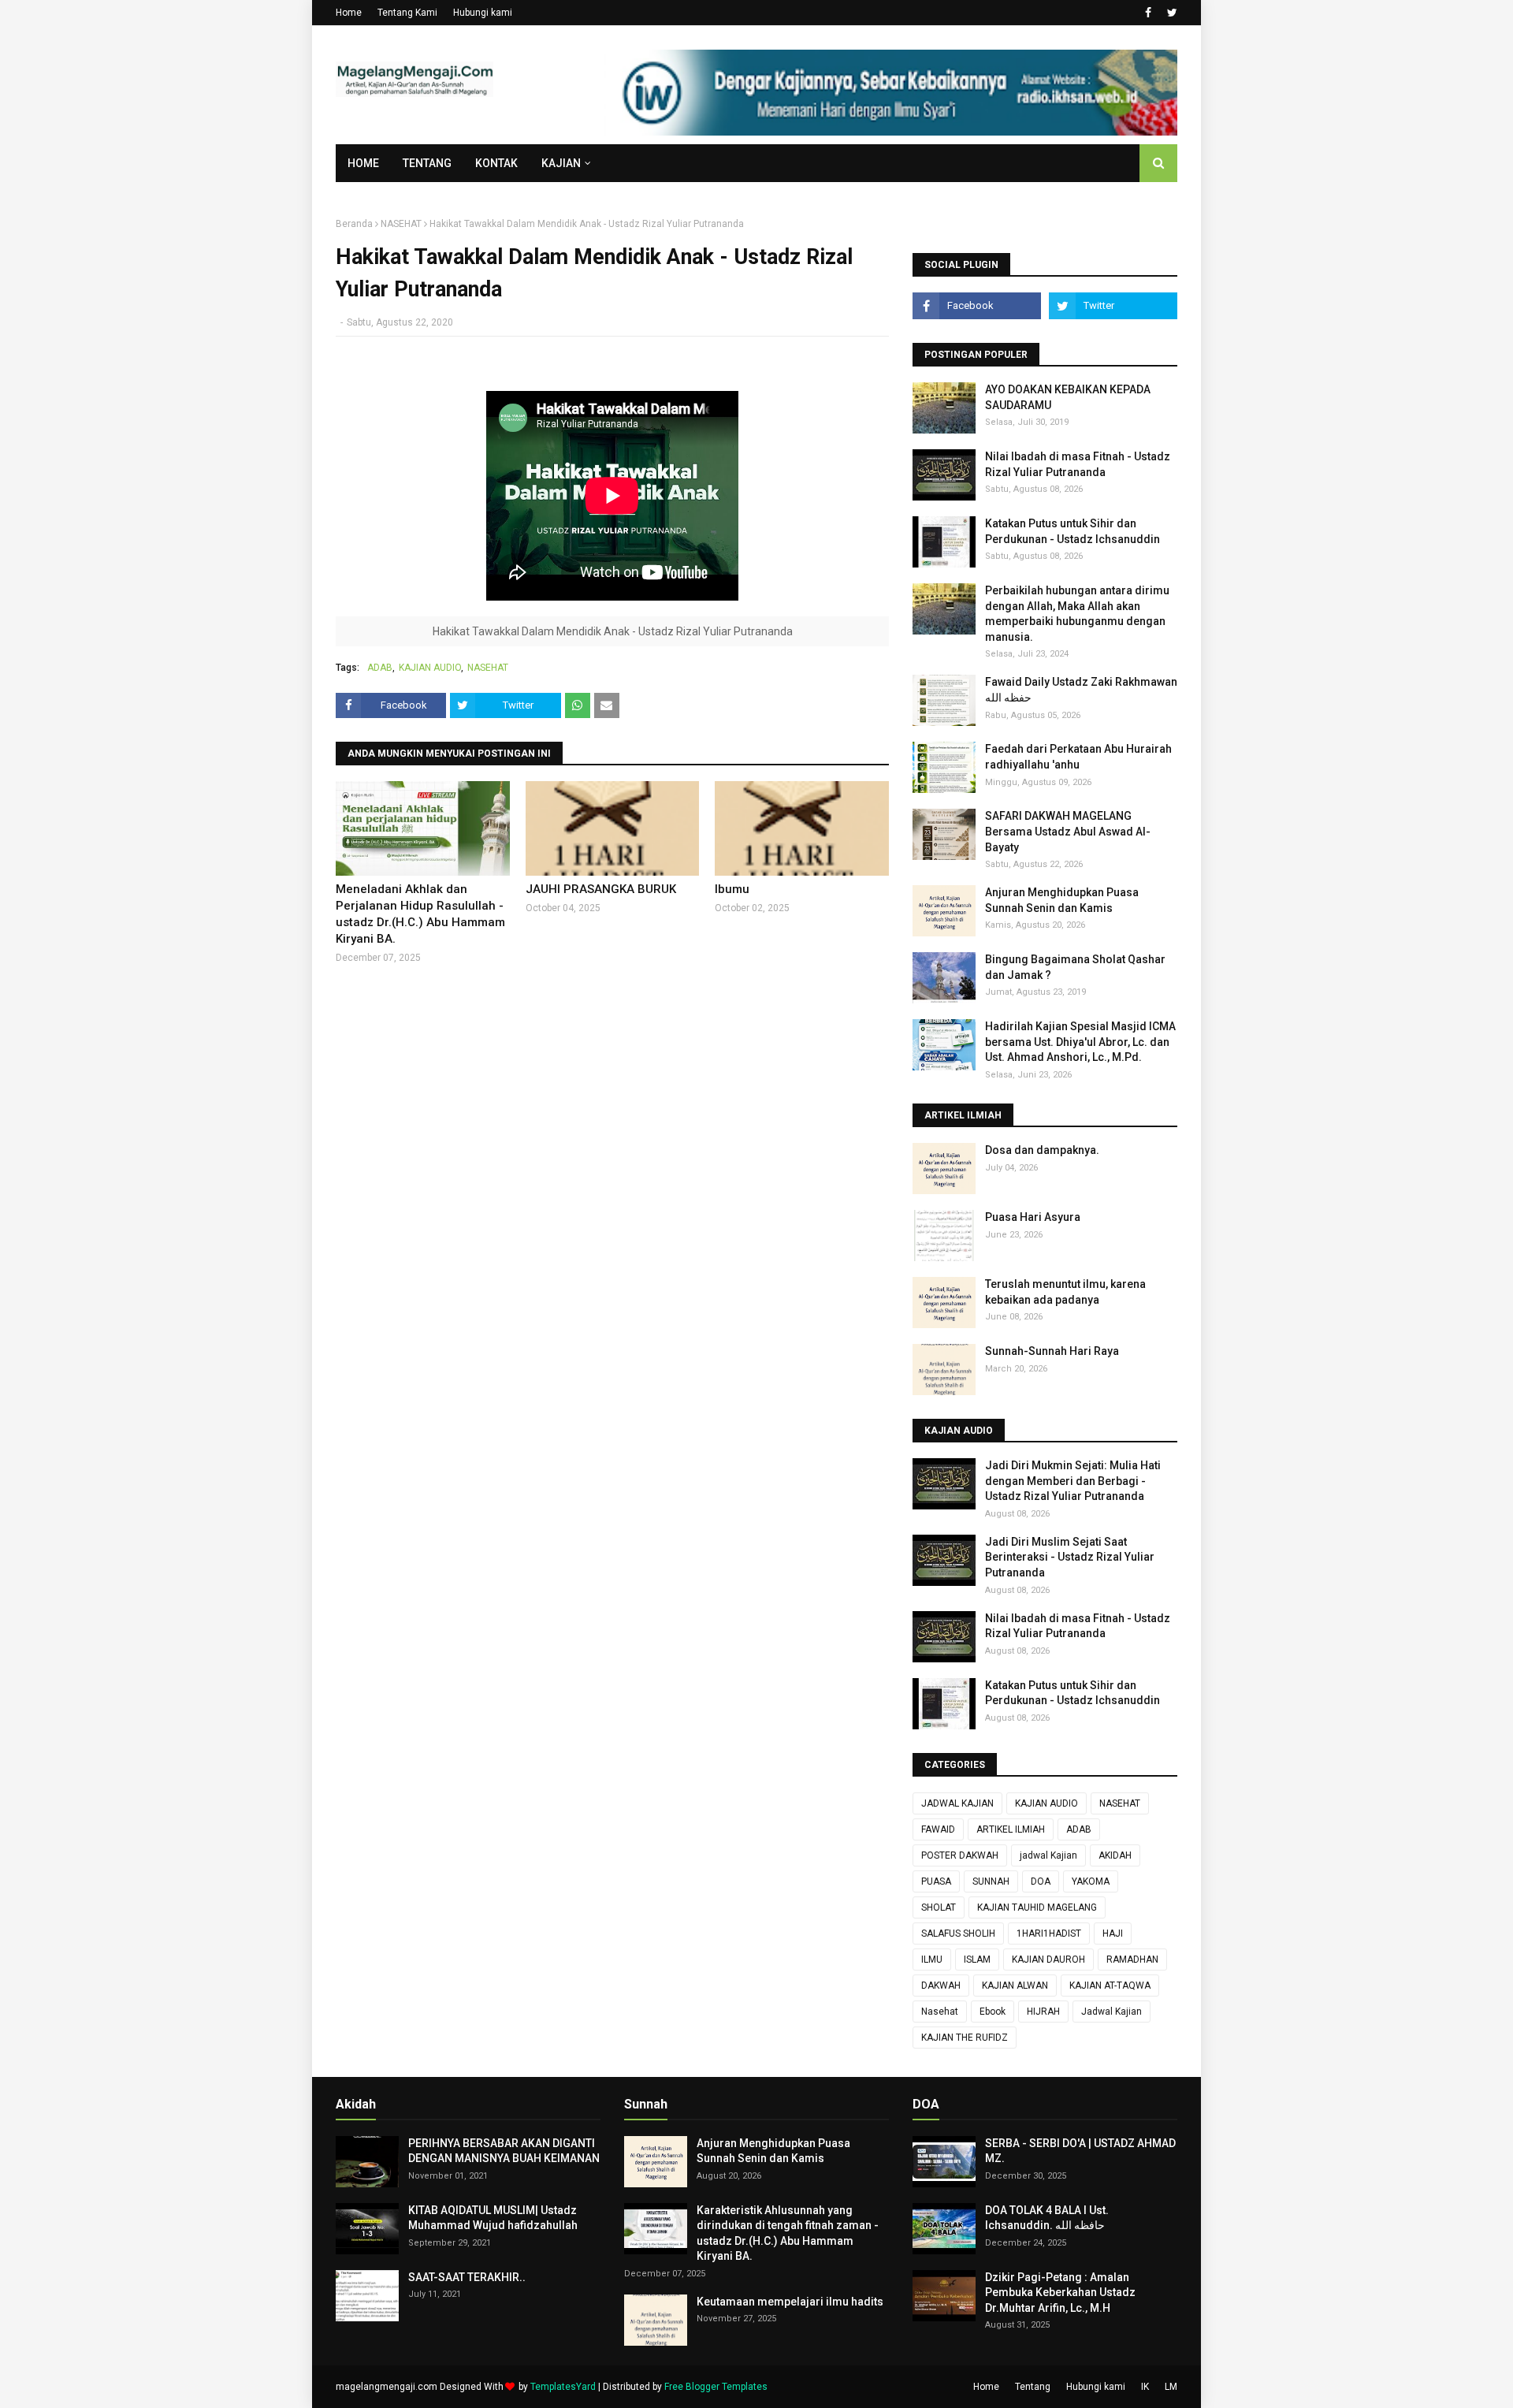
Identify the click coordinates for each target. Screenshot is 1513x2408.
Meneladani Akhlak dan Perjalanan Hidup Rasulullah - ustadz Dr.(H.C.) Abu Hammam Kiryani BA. (420, 914)
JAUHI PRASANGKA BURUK (601, 889)
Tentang (1033, 2387)
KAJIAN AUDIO (430, 668)
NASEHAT (401, 224)
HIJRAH (1043, 2012)
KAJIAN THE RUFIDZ (965, 2038)
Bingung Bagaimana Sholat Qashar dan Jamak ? (1075, 967)
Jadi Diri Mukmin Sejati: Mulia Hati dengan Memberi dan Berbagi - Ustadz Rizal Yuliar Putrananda (1073, 1481)
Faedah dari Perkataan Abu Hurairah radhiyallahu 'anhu (1078, 757)
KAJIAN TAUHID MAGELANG (1037, 1907)
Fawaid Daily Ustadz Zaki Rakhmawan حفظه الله (1081, 690)
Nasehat (940, 2012)
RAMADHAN (1132, 1960)
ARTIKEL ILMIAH (1011, 1829)
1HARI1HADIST (1049, 1933)
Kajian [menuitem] (561, 163)
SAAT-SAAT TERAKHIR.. (467, 2277)
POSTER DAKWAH (960, 1855)
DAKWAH (941, 1986)
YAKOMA (1091, 1881)
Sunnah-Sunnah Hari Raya (1052, 1351)
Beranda (354, 224)
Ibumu (732, 889)
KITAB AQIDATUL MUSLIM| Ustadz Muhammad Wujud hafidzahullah (493, 2218)
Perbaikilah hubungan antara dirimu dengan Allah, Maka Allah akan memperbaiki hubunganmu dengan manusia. (1077, 614)
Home (349, 13)
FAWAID (938, 1829)
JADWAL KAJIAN (957, 1803)
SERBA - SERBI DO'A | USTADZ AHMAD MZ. (1080, 2151)
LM (1171, 2387)
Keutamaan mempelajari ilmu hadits (790, 2302)
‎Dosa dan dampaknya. (1042, 1150)
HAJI (1113, 1933)
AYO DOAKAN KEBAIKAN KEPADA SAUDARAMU (1068, 397)
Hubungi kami (483, 13)
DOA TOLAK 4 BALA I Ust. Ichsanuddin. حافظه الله (1047, 2218)
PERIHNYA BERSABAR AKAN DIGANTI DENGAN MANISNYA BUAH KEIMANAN (504, 2151)
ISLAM (977, 1960)
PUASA (936, 1881)
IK (1145, 2387)
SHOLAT (939, 1907)
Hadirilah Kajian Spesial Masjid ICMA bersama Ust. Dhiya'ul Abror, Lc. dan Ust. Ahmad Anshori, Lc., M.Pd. (1080, 1042)
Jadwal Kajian (1112, 2012)
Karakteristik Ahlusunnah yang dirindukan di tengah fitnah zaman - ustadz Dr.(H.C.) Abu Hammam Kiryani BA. (788, 2233)
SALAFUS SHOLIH (958, 1933)
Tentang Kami (407, 13)
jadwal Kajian (1048, 1855)
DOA (1041, 1881)
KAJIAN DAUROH (1048, 1960)
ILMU (932, 1960)
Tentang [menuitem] (427, 163)
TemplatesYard (563, 2387)
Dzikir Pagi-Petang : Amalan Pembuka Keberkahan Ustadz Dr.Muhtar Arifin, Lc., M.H (1060, 2293)
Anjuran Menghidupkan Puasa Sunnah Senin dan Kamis (1062, 900)
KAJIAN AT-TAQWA (1110, 1986)
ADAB (380, 668)
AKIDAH (1115, 1855)
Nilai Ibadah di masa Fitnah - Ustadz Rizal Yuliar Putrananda (1078, 464)
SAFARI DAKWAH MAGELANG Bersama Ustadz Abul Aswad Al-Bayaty (1068, 831)
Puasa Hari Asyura (1033, 1217)
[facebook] (1148, 13)
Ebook (993, 2012)
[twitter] (1170, 13)
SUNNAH (991, 1881)
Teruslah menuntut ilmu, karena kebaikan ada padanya (1065, 1292)
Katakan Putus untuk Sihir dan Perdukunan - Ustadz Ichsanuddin (1072, 531)
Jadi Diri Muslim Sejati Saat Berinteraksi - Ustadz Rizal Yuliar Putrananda (1070, 1557)
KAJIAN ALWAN (1015, 1986)
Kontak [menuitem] (496, 163)
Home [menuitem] (363, 163)
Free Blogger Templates (716, 2387)
